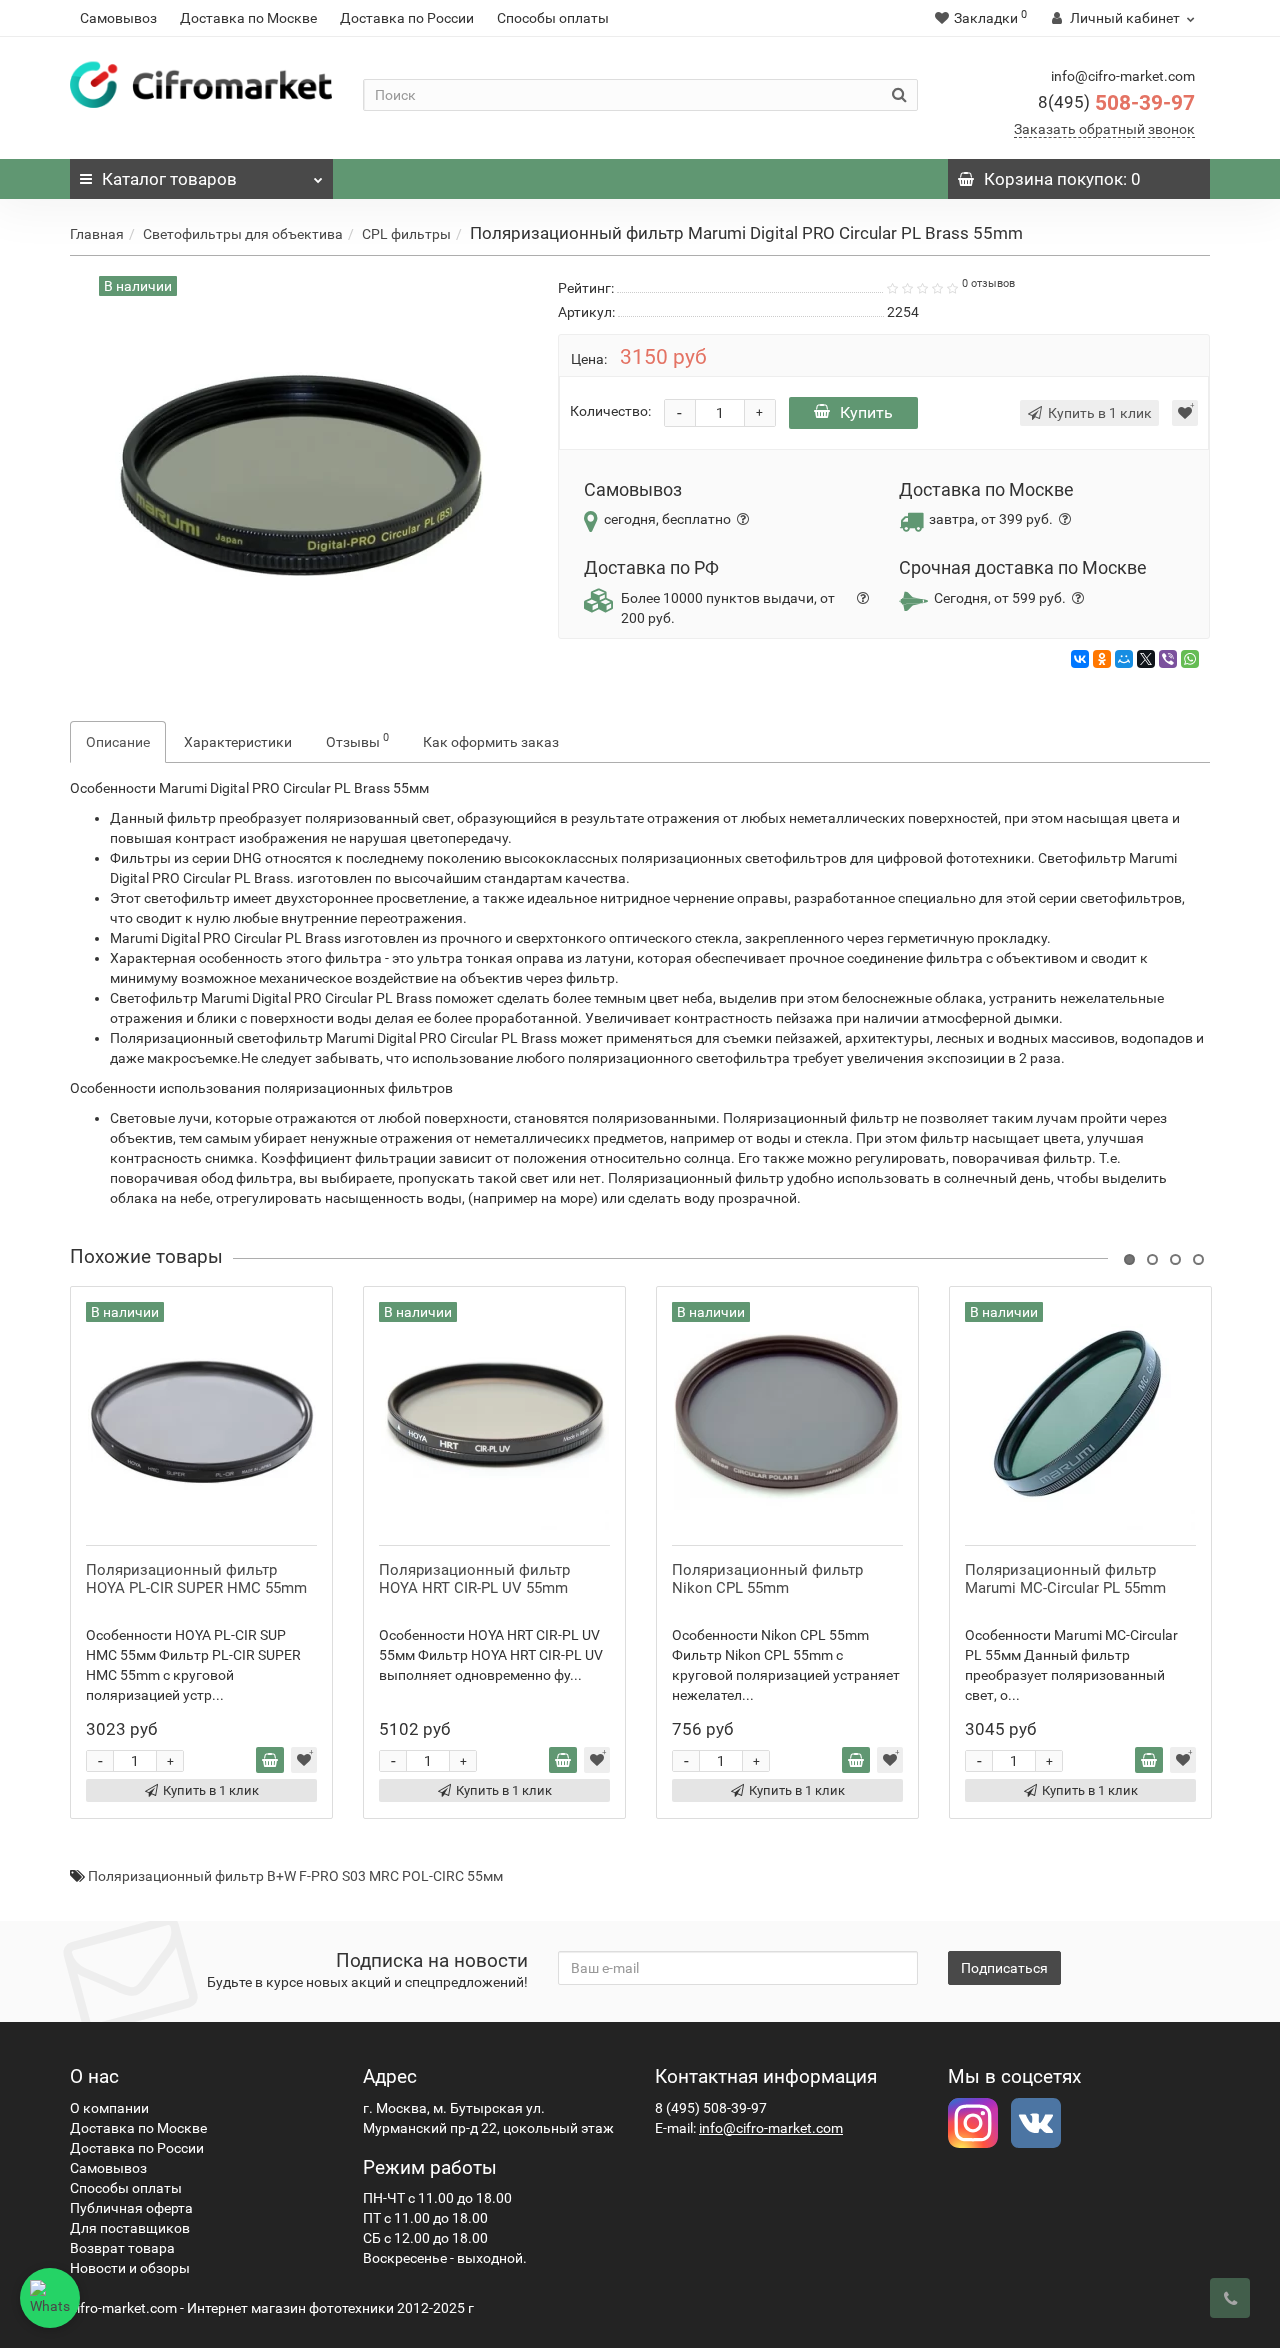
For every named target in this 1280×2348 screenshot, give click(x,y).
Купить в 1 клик (211, 1790)
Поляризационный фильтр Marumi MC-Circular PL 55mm (1065, 1579)
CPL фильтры (406, 234)
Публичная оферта (131, 2208)
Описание (118, 742)
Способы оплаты (553, 18)
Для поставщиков (130, 2228)
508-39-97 (1116, 103)
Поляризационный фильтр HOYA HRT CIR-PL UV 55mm (474, 1579)
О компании (109, 2108)
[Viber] (1168, 659)
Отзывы (357, 740)
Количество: (610, 411)
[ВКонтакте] (1080, 659)
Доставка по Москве (248, 18)
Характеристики (238, 742)
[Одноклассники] (1102, 659)
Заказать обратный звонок (1104, 129)
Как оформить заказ (491, 742)
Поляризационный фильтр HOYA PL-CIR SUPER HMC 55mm (196, 1579)
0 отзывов (988, 283)
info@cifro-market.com (771, 2128)
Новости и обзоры (130, 2268)
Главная (97, 234)
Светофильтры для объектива (243, 234)
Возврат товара (122, 2248)
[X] (1146, 659)
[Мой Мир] (1124, 659)
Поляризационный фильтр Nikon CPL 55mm (767, 1579)
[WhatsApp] (1190, 659)
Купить (866, 412)
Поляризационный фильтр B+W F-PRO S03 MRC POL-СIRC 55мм (295, 1876)
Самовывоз (118, 18)
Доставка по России (407, 18)
